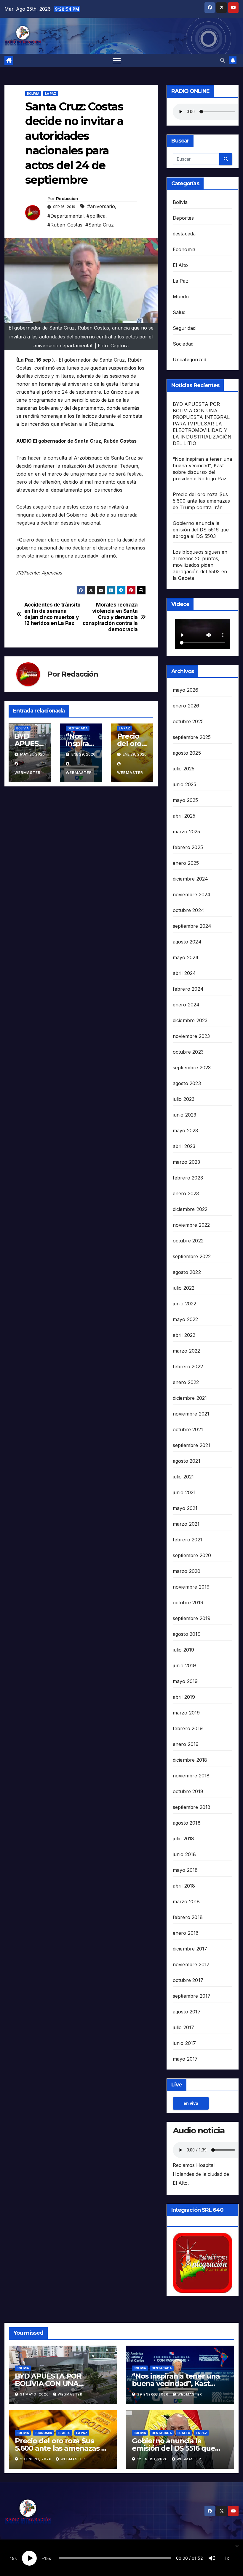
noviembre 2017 (191, 1964)
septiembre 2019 (192, 1618)
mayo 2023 (186, 1131)
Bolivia (33, 94)
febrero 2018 (188, 1917)
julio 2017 (184, 2027)
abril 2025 (184, 816)
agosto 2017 (187, 2012)
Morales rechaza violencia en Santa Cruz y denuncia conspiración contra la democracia (110, 617)
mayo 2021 (185, 1508)
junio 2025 (185, 784)
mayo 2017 (185, 2059)
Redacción (67, 199)
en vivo (191, 2103)
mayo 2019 (185, 1681)
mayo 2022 (186, 1319)
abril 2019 (184, 1697)
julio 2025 (184, 769)
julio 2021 (183, 1477)
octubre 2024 (188, 910)
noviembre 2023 (191, 1036)
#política (96, 216)
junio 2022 (185, 1304)
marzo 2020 (187, 1571)
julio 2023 (184, 1099)
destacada (78, 728)
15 (12, 2558)
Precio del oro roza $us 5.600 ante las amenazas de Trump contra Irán (202, 501)
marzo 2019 (186, 1713)
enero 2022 (186, 1382)
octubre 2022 (188, 1241)
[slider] (115, 2558)
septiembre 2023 (192, 1068)
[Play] (29, 2558)
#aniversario (101, 206)
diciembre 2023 (190, 1020)
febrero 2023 (188, 1178)
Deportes (183, 218)
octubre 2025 (188, 721)
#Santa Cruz (100, 225)
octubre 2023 (188, 1052)
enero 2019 (186, 1744)
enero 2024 (186, 1005)
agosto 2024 (187, 942)
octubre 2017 (188, 1980)
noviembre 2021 (191, 1414)
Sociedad (183, 344)
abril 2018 (184, 1886)
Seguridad (184, 328)
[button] (223, 60)
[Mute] (212, 2558)
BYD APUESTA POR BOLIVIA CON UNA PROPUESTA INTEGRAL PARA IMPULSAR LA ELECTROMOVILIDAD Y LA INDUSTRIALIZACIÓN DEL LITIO (202, 424)
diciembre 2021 (190, 1398)
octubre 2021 (188, 1429)
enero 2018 (186, 1933)
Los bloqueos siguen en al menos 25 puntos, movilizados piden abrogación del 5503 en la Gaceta (200, 565)
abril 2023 (184, 1146)
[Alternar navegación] (117, 60)
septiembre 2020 (192, 1555)
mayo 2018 (185, 1870)
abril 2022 (184, 1335)
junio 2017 (184, 2043)
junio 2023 (185, 1115)
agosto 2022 (187, 1272)
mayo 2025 (186, 800)
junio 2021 (184, 1492)
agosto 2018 (187, 1823)
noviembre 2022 (191, 1225)
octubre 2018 (188, 1791)
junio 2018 (184, 1854)
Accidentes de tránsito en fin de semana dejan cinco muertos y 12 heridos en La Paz (52, 614)
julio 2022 (184, 1288)
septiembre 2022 (192, 1256)
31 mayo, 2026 (35, 2394)
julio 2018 (184, 1839)
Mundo (181, 297)
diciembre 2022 (190, 1209)
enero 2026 (186, 706)
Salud (179, 312)
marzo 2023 (187, 1162)
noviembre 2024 (192, 894)
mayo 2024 (186, 957)
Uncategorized (190, 360)
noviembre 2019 (191, 1587)
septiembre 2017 (192, 1996)
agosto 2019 (187, 1634)
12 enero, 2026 (153, 2459)
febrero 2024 (188, 989)
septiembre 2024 (192, 926)
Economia (184, 249)
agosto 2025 (187, 753)
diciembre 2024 (191, 879)
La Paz (51, 94)
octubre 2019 (188, 1603)
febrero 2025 (188, 847)
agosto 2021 (187, 1461)
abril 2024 (184, 973)
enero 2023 (186, 1193)
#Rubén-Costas (65, 225)
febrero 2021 (188, 1540)
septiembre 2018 (192, 1807)
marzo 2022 (187, 1351)
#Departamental (65, 216)
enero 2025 (186, 863)
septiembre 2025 (192, 737)
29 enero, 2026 (154, 2394)
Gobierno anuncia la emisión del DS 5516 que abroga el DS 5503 (201, 530)
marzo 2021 (186, 1524)
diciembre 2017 (190, 1949)
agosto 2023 (187, 1083)
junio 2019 (184, 1665)
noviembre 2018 (191, 1776)
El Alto (180, 265)
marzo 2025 (187, 832)
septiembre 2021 (192, 1445)
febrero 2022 (188, 1367)
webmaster (70, 2394)
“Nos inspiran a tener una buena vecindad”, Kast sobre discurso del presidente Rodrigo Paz (176, 2387)
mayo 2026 (186, 690)
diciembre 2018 (190, 1760)
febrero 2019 (188, 1728)
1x (227, 2558)
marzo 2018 (186, 1901)
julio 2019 (184, 1650)
